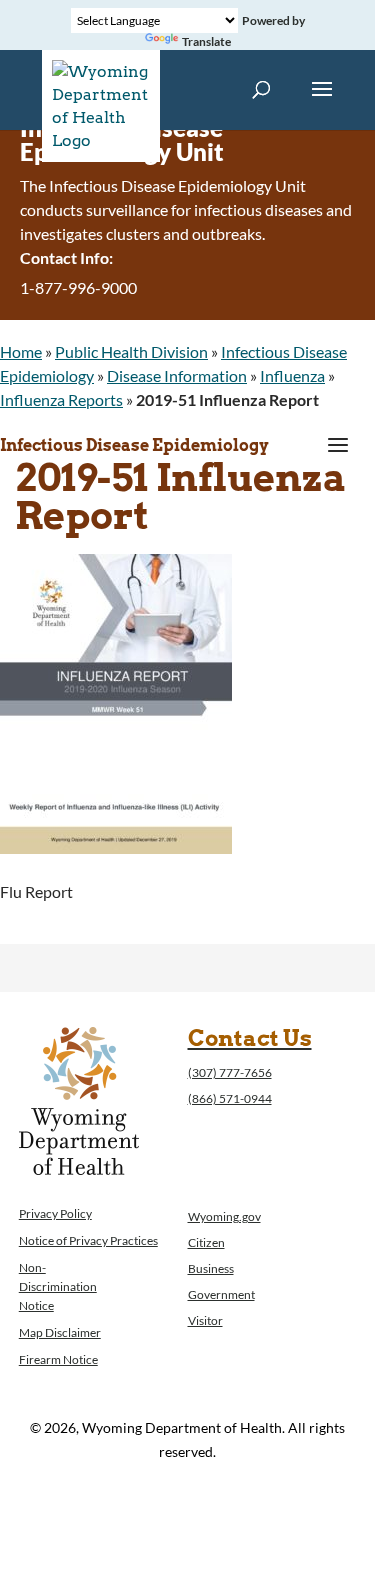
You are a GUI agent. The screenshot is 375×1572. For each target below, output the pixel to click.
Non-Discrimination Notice (58, 1286)
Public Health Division (131, 351)
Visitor (205, 1320)
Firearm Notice (58, 1359)
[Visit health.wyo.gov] (116, 847)
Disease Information (177, 375)
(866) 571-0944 (230, 1098)
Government (221, 1294)
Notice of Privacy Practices (88, 1240)
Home (21, 351)
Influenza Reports (61, 399)
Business (211, 1268)
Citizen (206, 1242)
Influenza (292, 375)
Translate (206, 41)
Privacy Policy (55, 1213)
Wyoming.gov (224, 1216)
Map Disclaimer (60, 1332)
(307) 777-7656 (230, 1072)
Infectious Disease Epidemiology (134, 445)
